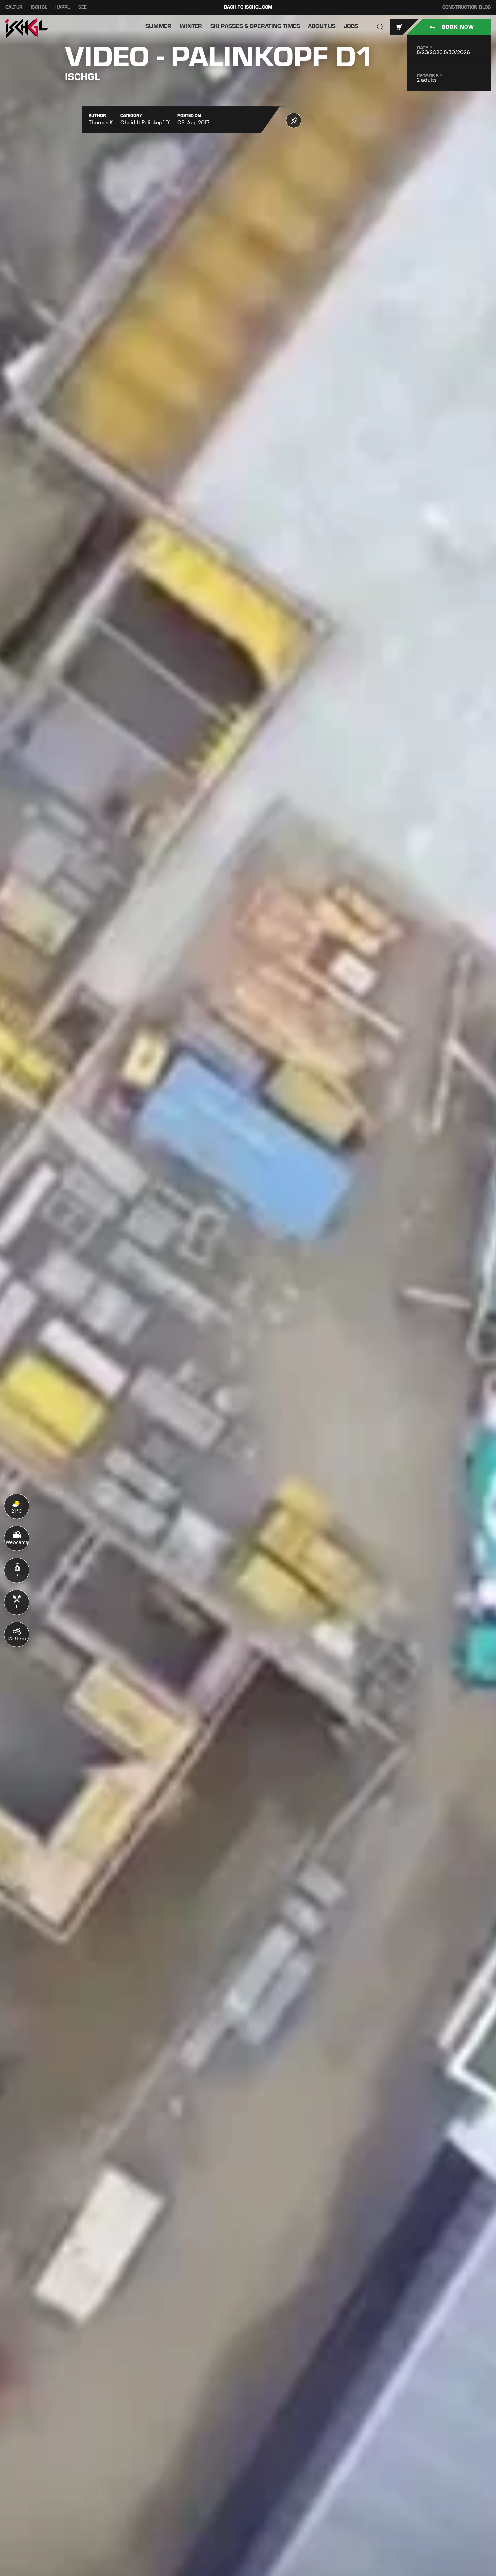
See (82, 7)
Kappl (63, 7)
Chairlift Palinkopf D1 (146, 122)
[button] (380, 27)
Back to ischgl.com (248, 7)
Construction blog (466, 7)
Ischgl (39, 7)
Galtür (14, 7)
